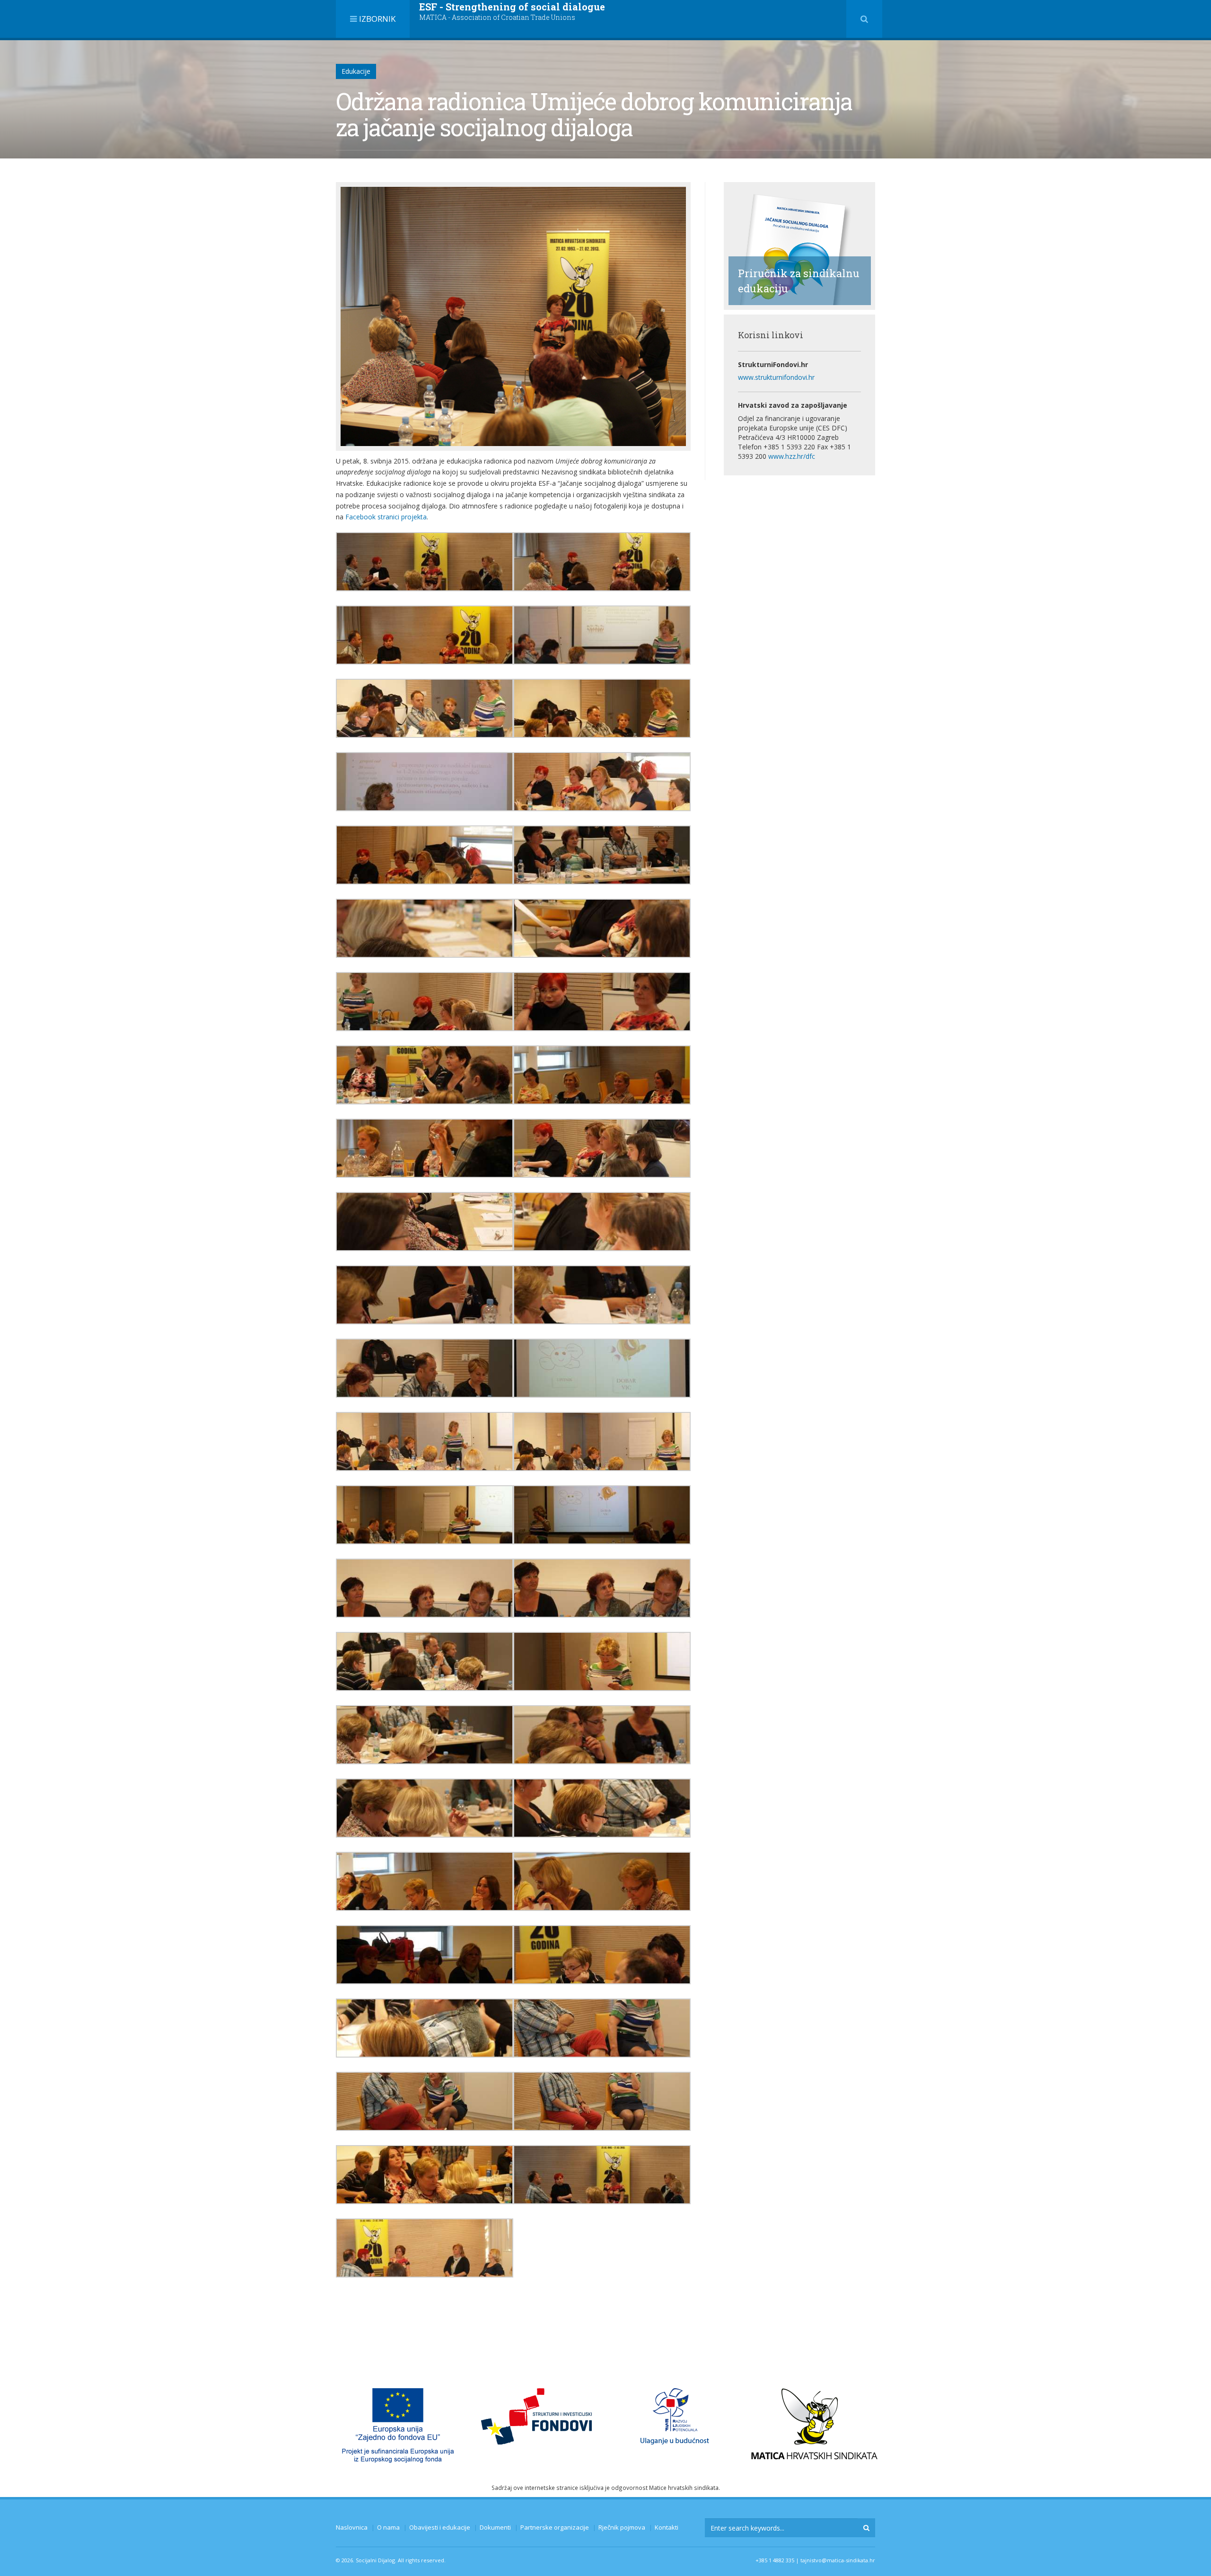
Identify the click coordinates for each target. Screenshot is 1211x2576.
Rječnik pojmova (622, 2527)
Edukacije (356, 71)
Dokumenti (495, 2527)
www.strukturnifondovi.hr (776, 377)
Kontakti (667, 2527)
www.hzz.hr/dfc (792, 456)
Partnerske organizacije (555, 2527)
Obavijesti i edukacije (440, 2527)
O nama (388, 2527)
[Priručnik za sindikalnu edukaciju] (795, 245)
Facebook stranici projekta (386, 517)
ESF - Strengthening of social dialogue (512, 11)
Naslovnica (352, 2527)
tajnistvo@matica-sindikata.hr (838, 2560)
